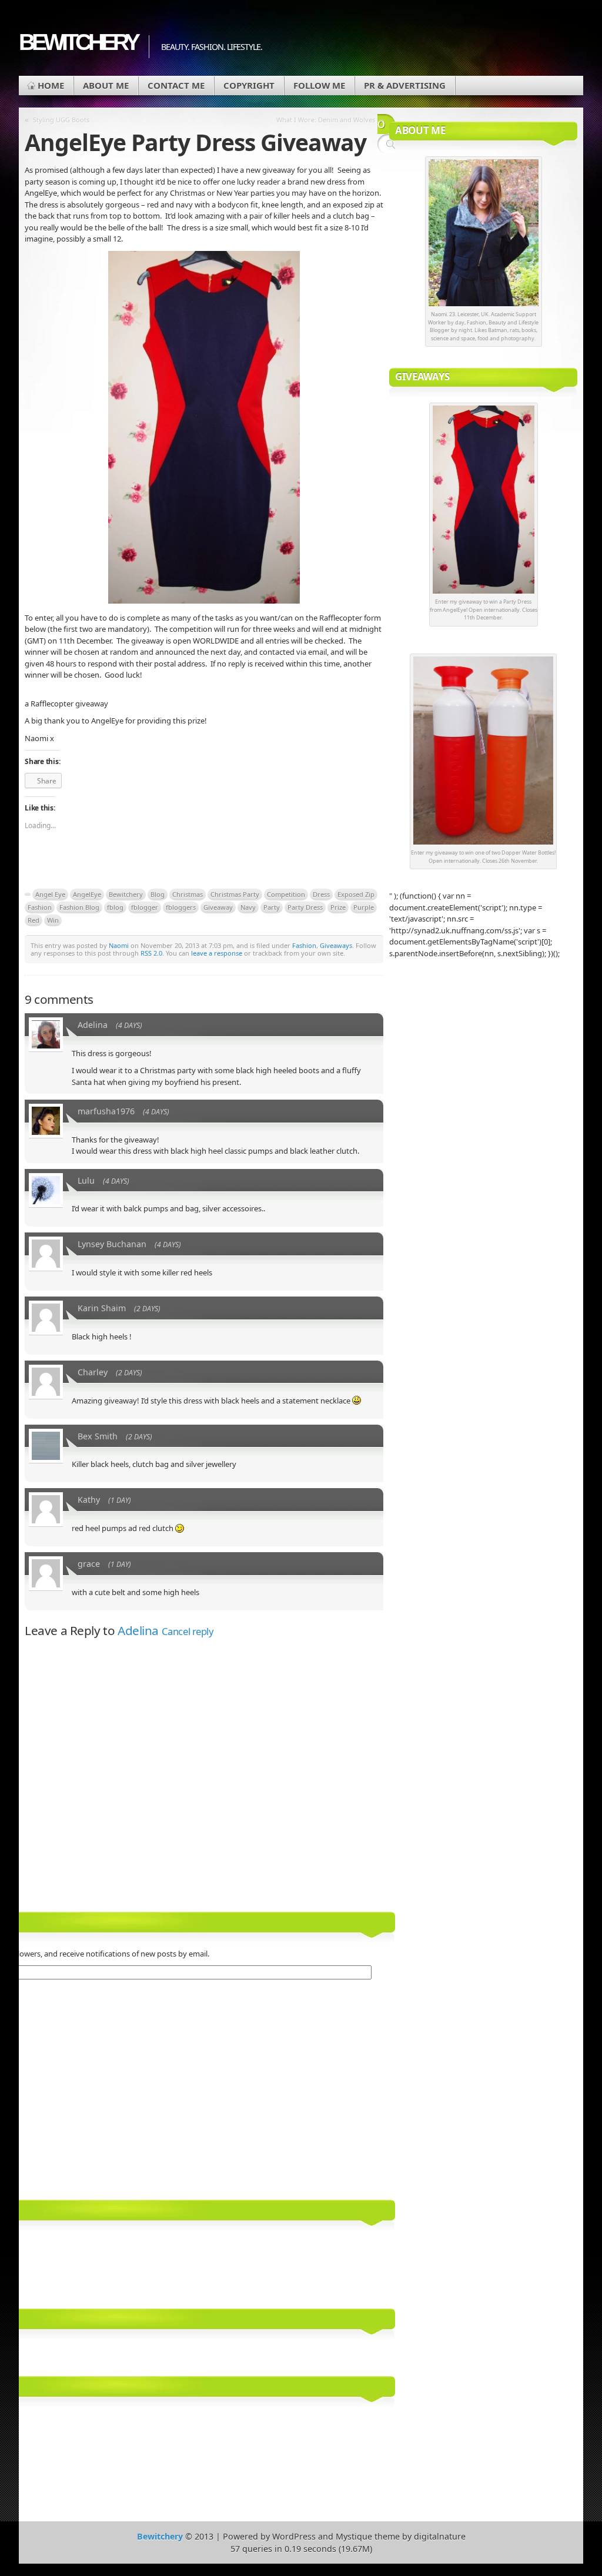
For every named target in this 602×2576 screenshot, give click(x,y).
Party (272, 907)
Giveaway (218, 907)
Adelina (138, 1630)
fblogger (145, 907)
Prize (338, 907)
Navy (248, 907)
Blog (158, 894)
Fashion (40, 907)
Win (53, 920)
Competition (286, 894)
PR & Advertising (405, 85)
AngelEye (87, 894)
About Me (106, 85)
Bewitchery (78, 42)
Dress (321, 894)
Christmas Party (235, 894)
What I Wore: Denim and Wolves (326, 120)
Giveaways (336, 945)
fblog (115, 907)
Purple (364, 907)
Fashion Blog (79, 907)
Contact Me (176, 85)
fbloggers (181, 907)
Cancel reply (188, 1631)
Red (34, 920)
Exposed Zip (356, 894)
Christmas (188, 894)
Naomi (119, 945)
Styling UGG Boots (61, 120)
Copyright (249, 85)
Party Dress (305, 907)
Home (51, 85)
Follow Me (319, 85)
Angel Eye (50, 894)
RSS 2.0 (151, 953)
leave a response (217, 953)
